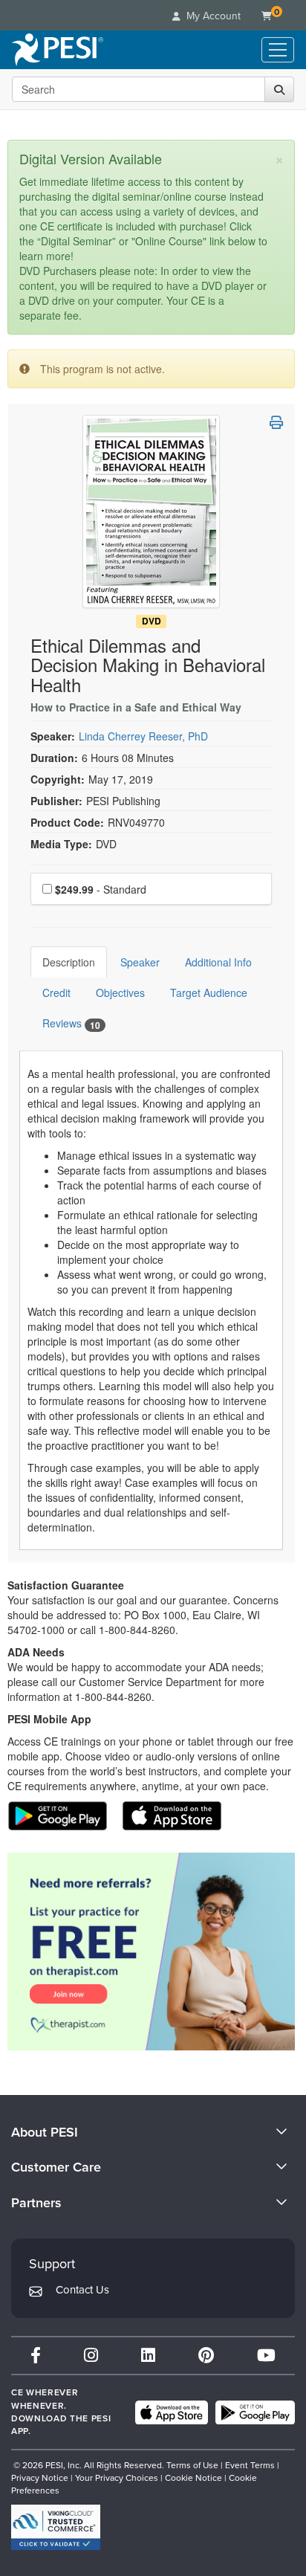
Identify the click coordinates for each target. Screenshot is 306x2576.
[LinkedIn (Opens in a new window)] (148, 2356)
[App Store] (172, 2412)
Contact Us (82, 2290)
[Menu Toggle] (278, 50)
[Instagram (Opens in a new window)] (91, 2356)
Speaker (140, 962)
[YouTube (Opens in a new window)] (266, 2356)
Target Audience (209, 992)
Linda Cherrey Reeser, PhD (143, 736)
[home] (58, 50)
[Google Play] (255, 2412)
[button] (276, 422)
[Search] (279, 89)
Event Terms (250, 2465)
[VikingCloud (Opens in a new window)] (56, 2527)
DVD (152, 621)
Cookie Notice (193, 2478)
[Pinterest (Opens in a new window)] (206, 2356)
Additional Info (218, 962)
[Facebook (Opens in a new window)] (36, 2356)
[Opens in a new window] (151, 1952)
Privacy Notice (40, 2478)
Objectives (120, 992)
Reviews (71, 1023)
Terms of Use (192, 2465)
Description (69, 962)
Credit (56, 992)
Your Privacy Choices (117, 2478)
